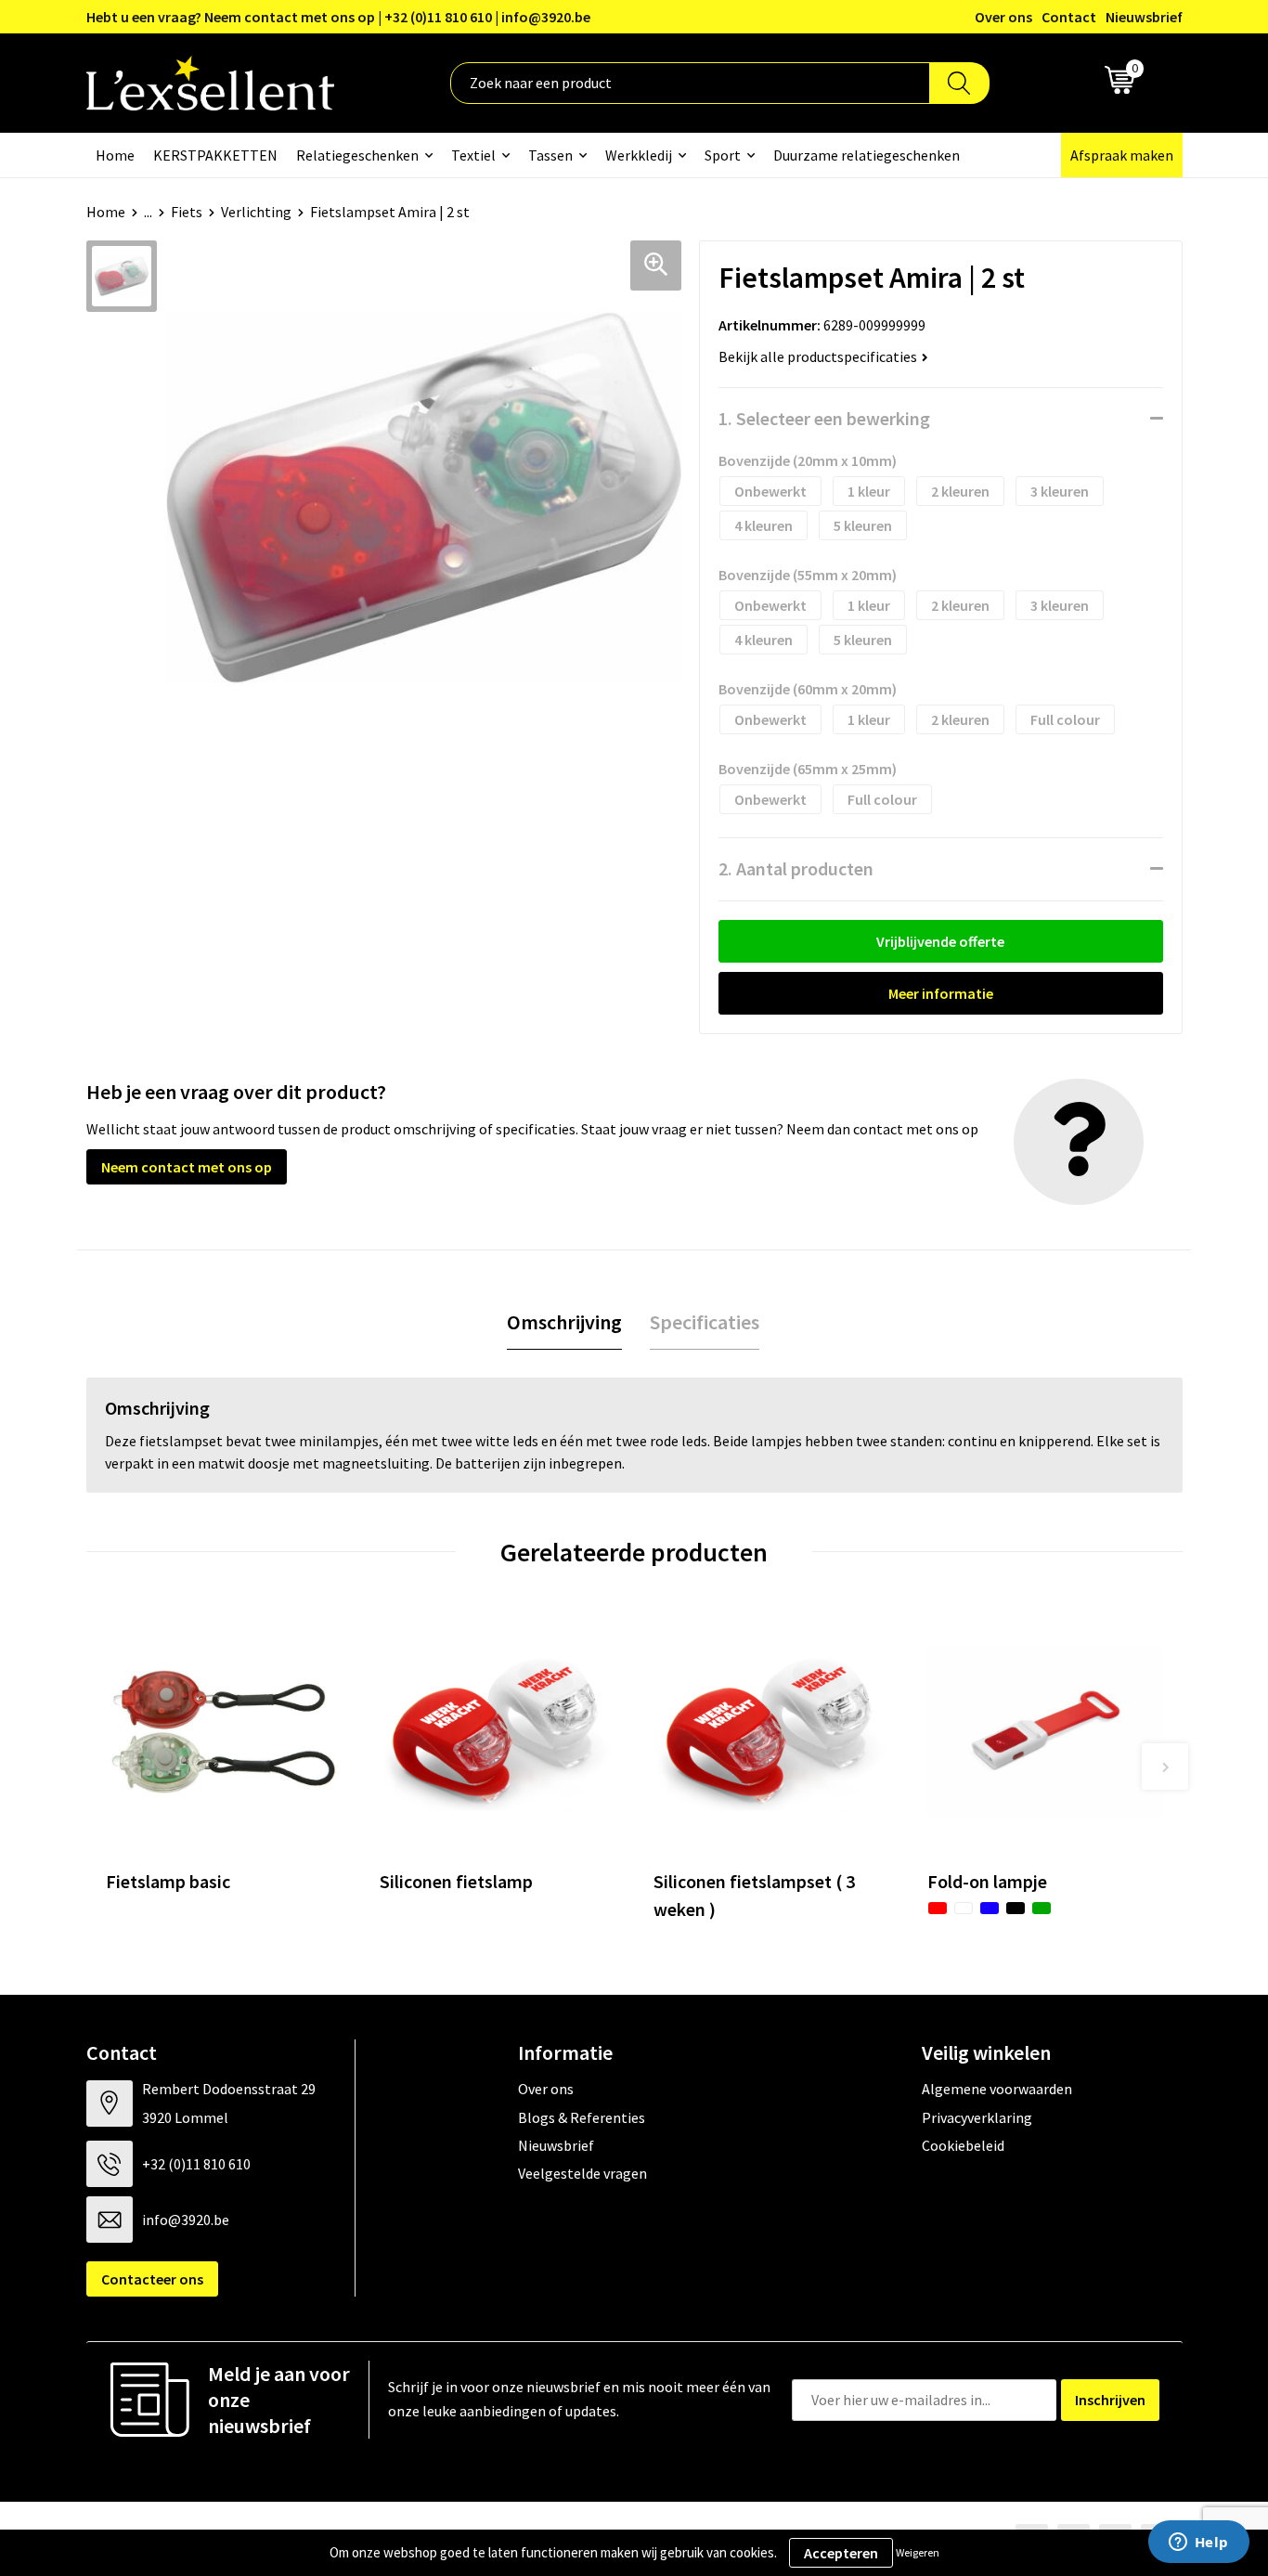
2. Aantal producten (796, 868)
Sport (723, 155)
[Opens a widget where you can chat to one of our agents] (1198, 2544)
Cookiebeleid (963, 2145)
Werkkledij (639, 155)
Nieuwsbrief (1144, 17)
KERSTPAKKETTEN (215, 155)
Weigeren (918, 2552)
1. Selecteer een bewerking (824, 418)
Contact (1069, 17)
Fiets (187, 212)
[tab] (564, 1322)
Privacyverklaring (977, 2117)
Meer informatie (941, 993)
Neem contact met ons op (187, 1167)
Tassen (550, 155)
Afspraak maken (1122, 155)
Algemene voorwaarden (997, 2089)
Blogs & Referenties (582, 2117)
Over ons (1003, 17)
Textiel (473, 155)
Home (115, 155)
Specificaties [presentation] (705, 1322)
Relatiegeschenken (357, 155)
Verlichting (256, 212)
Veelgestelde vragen (582, 2173)
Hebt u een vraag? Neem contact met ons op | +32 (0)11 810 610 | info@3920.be (338, 17)
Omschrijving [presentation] (564, 1322)
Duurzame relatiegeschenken (867, 155)
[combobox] (690, 83)
